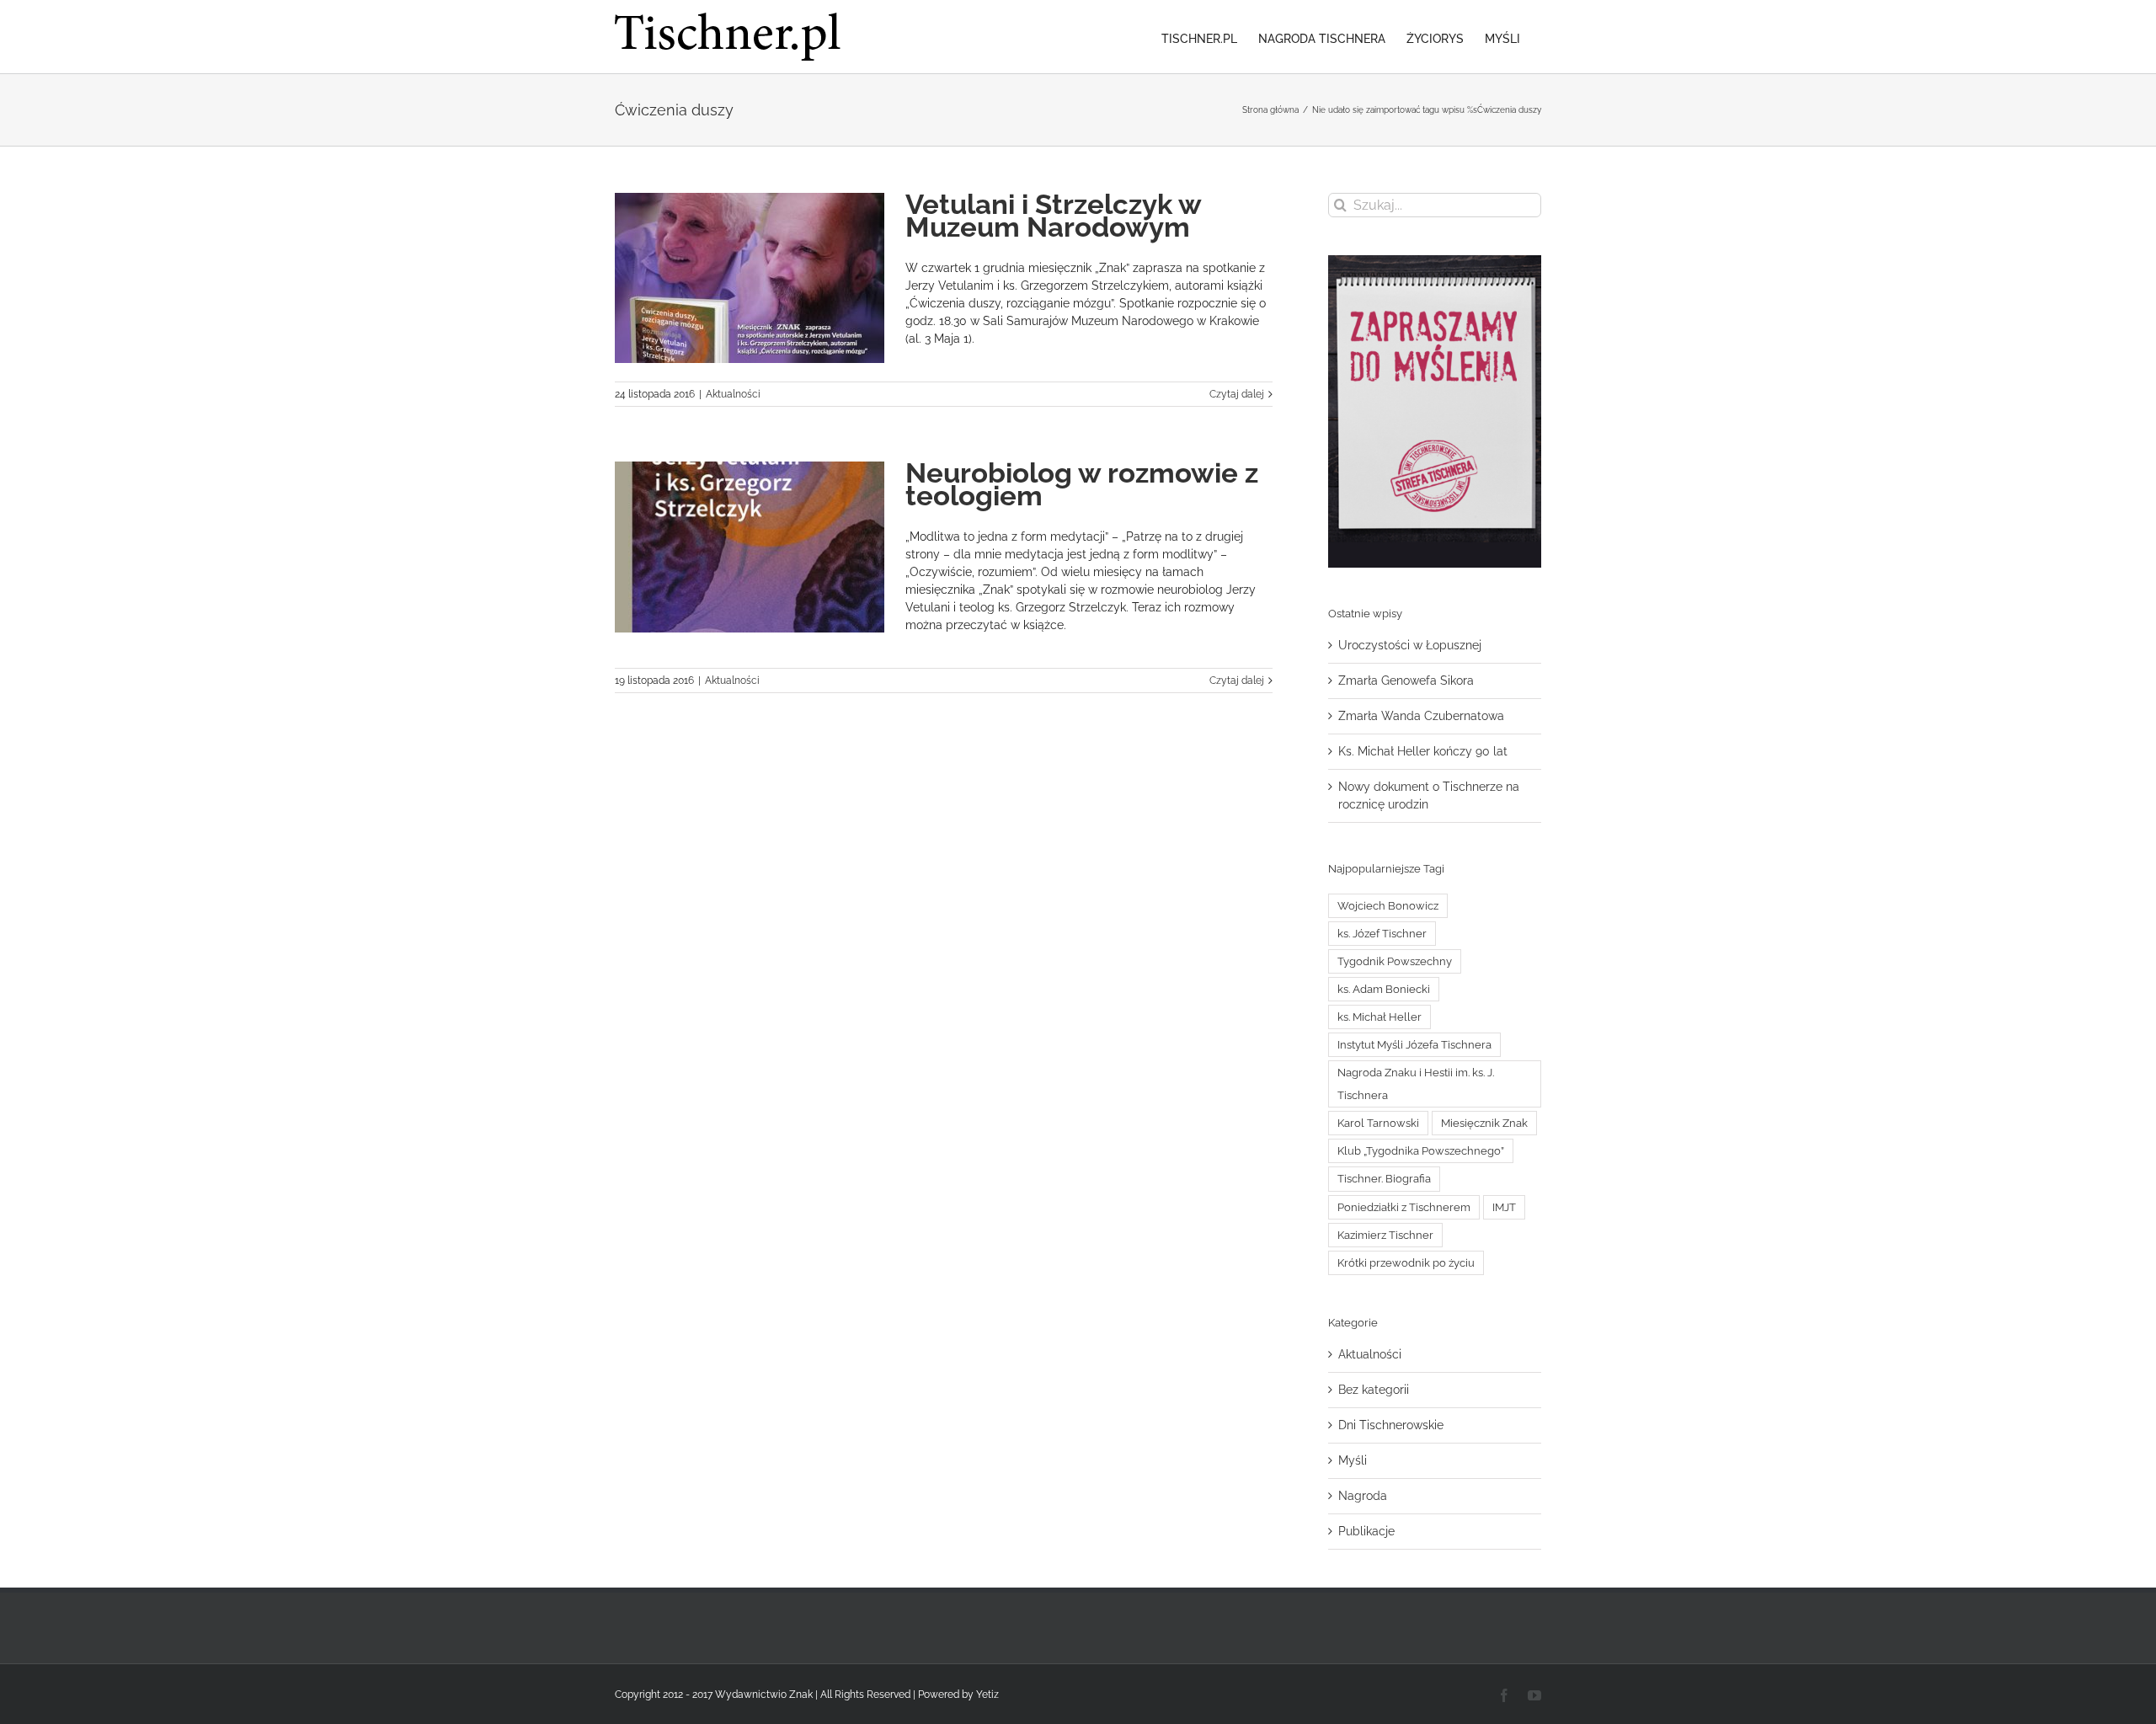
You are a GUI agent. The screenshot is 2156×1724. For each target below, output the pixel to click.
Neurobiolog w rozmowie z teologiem (1082, 484)
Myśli (1353, 1460)
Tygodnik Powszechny (1395, 961)
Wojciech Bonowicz (1388, 906)
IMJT (1504, 1207)
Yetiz (987, 1695)
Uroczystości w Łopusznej (1410, 645)
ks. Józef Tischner (1382, 934)
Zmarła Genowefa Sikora (1406, 681)
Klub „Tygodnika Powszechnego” (1421, 1151)
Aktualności (733, 394)
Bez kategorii (1374, 1390)
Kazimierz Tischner (1385, 1235)
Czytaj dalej (1237, 394)
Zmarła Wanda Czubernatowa (1421, 716)
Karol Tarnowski (1378, 1123)
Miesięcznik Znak (1484, 1123)
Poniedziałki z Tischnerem (1404, 1207)
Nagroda (1363, 1496)
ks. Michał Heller (1380, 1017)
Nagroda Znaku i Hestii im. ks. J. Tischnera (1416, 1084)
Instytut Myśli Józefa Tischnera (1414, 1045)
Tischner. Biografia (1384, 1179)
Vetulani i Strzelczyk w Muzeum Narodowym (1053, 216)
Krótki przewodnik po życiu (1406, 1263)
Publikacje (1366, 1531)
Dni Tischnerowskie (1391, 1425)
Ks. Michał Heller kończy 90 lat (1423, 751)
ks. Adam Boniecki (1384, 989)
